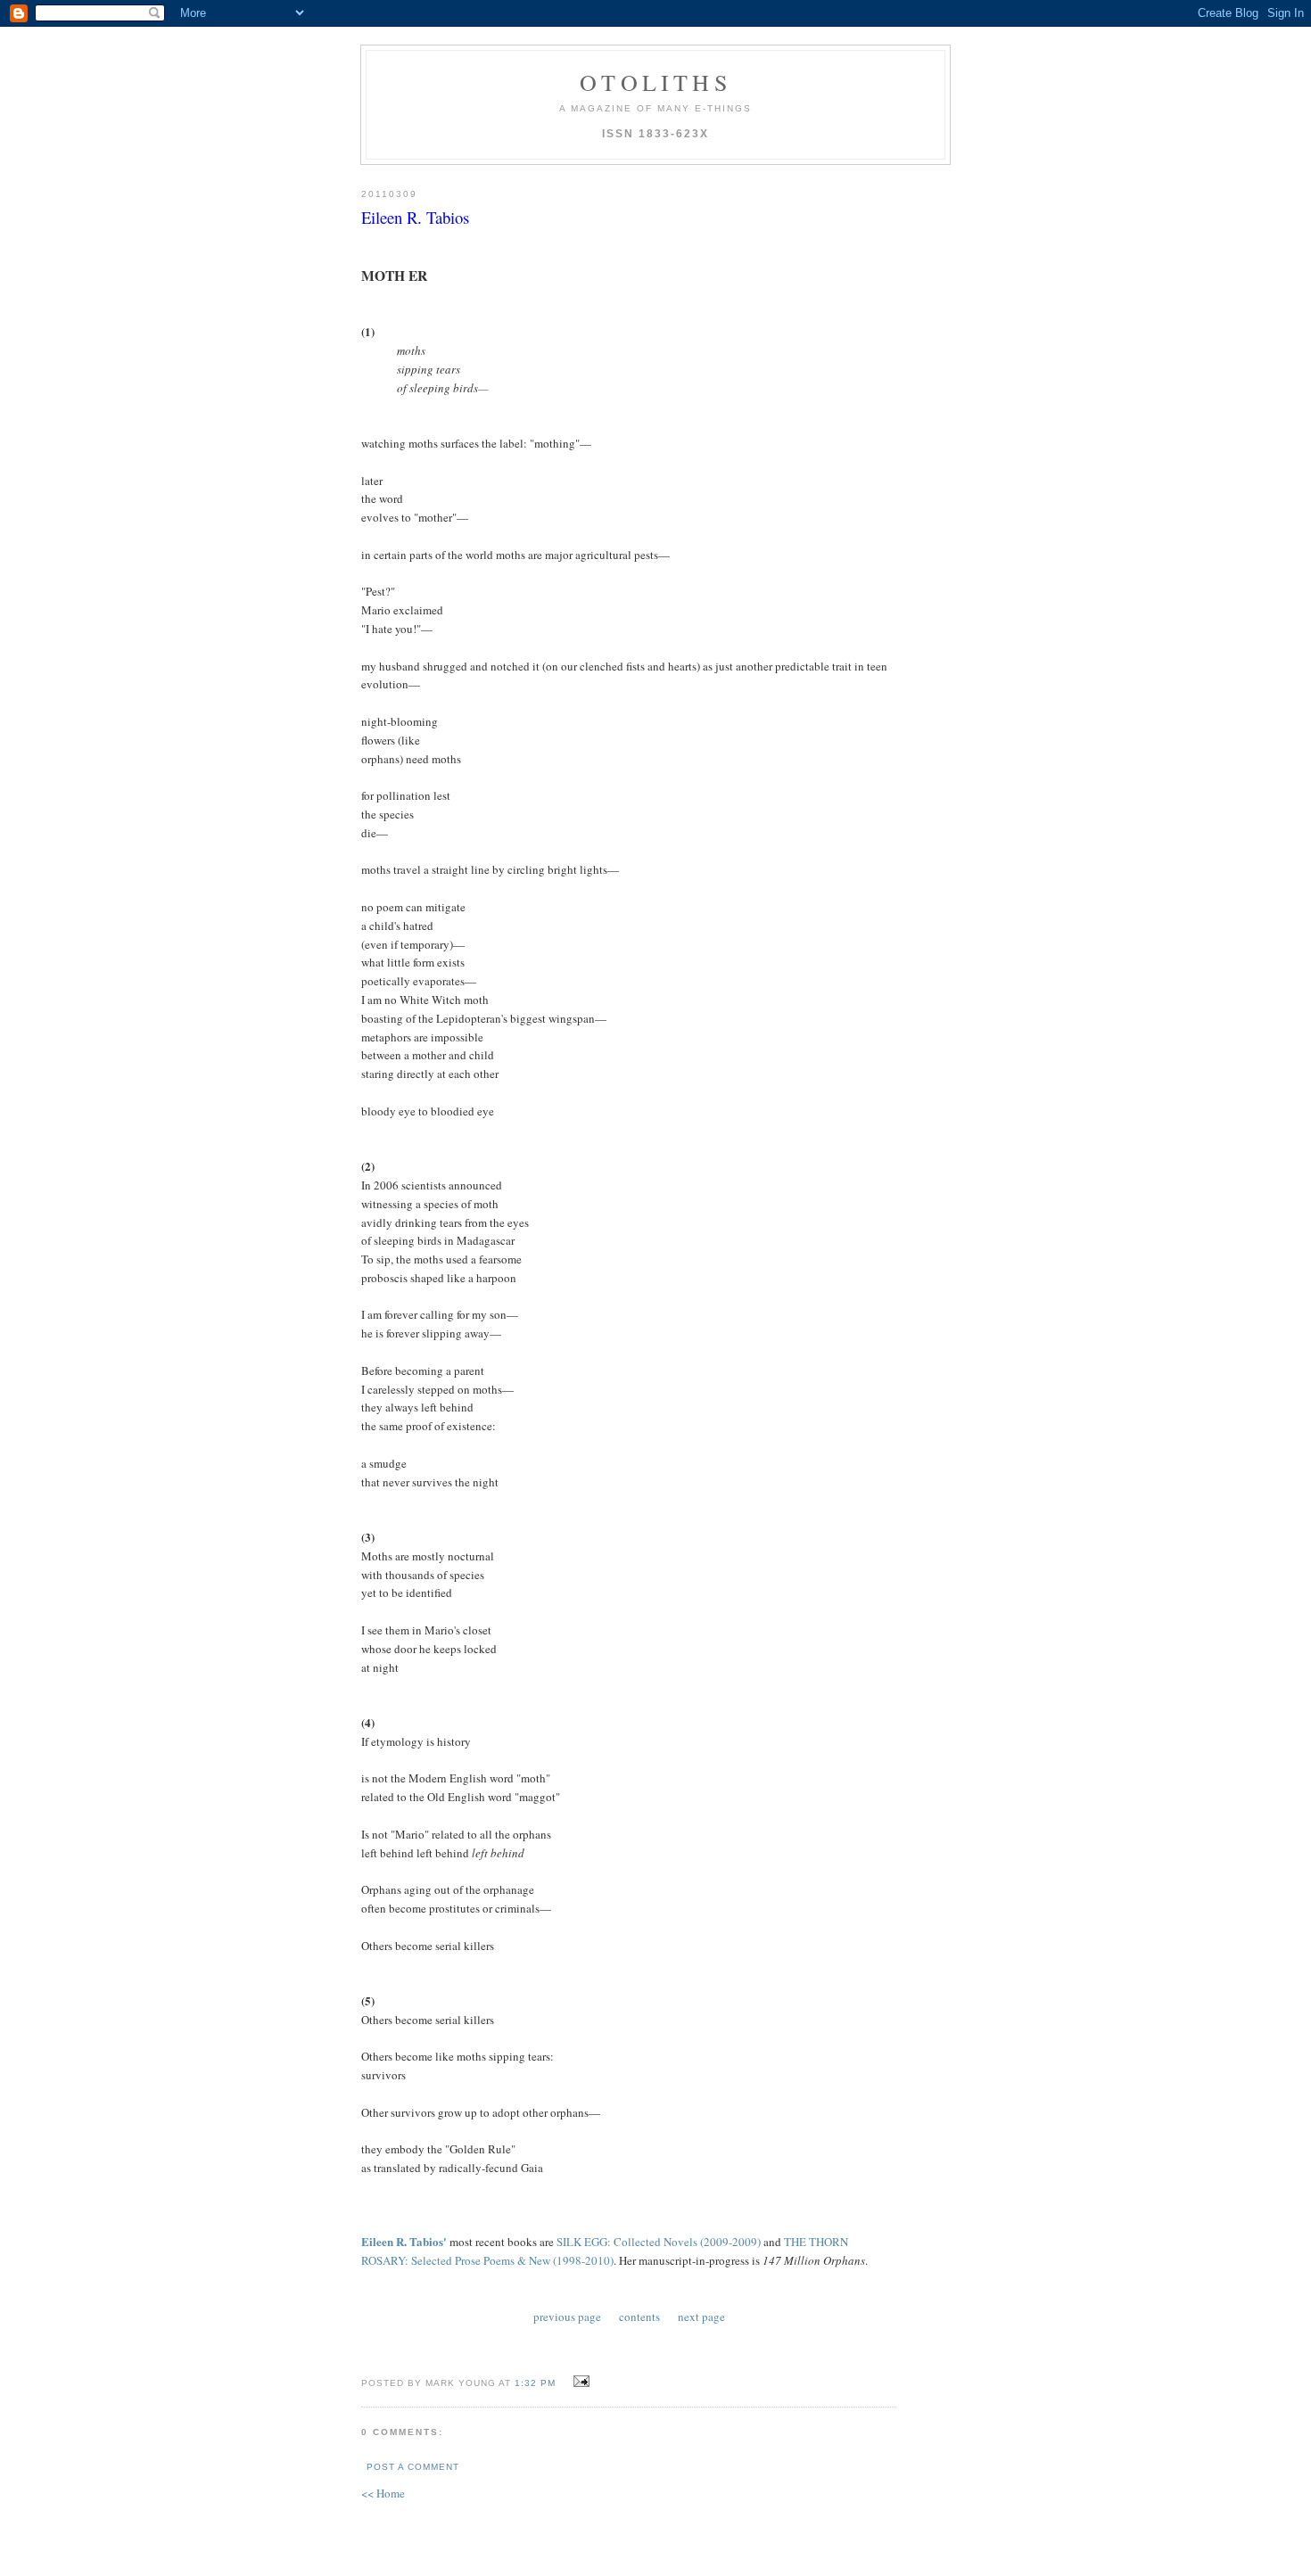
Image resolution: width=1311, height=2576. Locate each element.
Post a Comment (413, 2467)
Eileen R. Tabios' (404, 2241)
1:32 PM (535, 2383)
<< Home (383, 2493)
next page (701, 2317)
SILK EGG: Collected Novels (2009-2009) (659, 2242)
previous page (567, 2317)
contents (639, 2317)
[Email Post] (579, 2382)
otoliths (655, 82)
